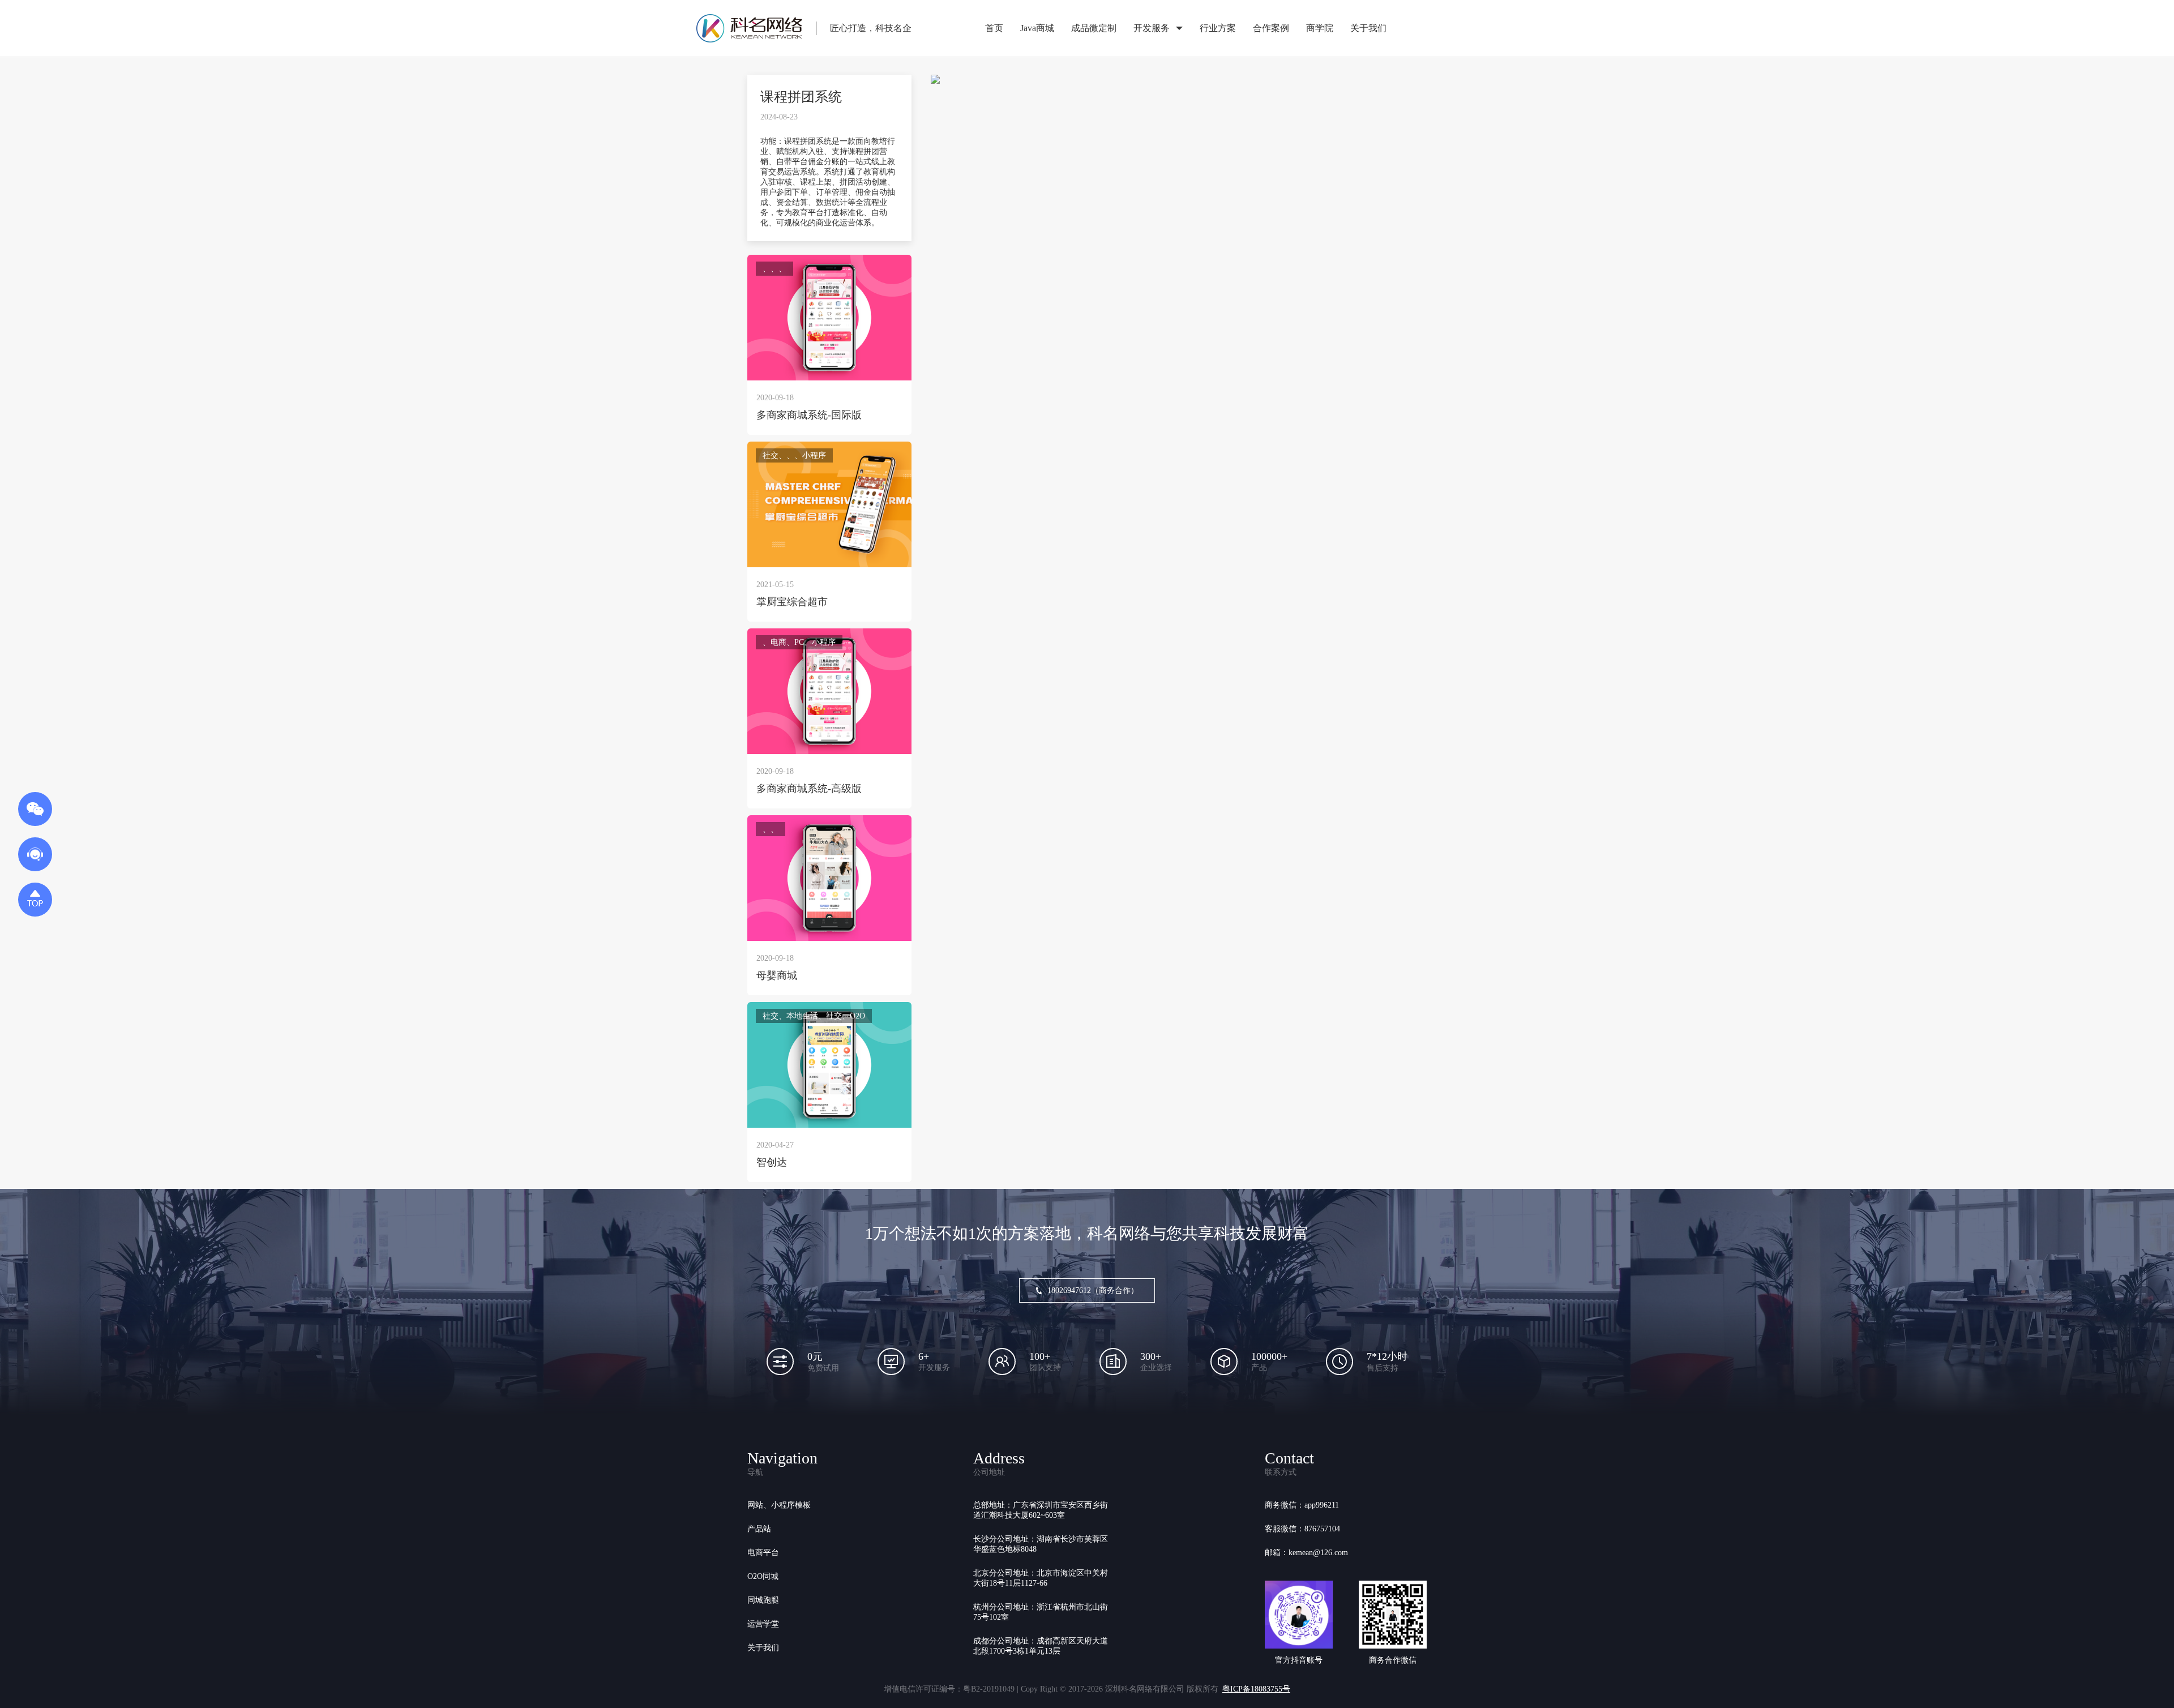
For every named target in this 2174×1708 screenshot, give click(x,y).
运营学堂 (763, 1624)
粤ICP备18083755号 (1256, 1689)
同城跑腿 (763, 1600)
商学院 (1320, 28)
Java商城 (1037, 28)
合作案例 (1271, 28)
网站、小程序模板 (779, 1505)
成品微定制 (1094, 28)
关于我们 (1368, 28)
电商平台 (763, 1553)
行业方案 (1218, 28)
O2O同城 (763, 1576)
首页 (994, 28)
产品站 (759, 1529)
